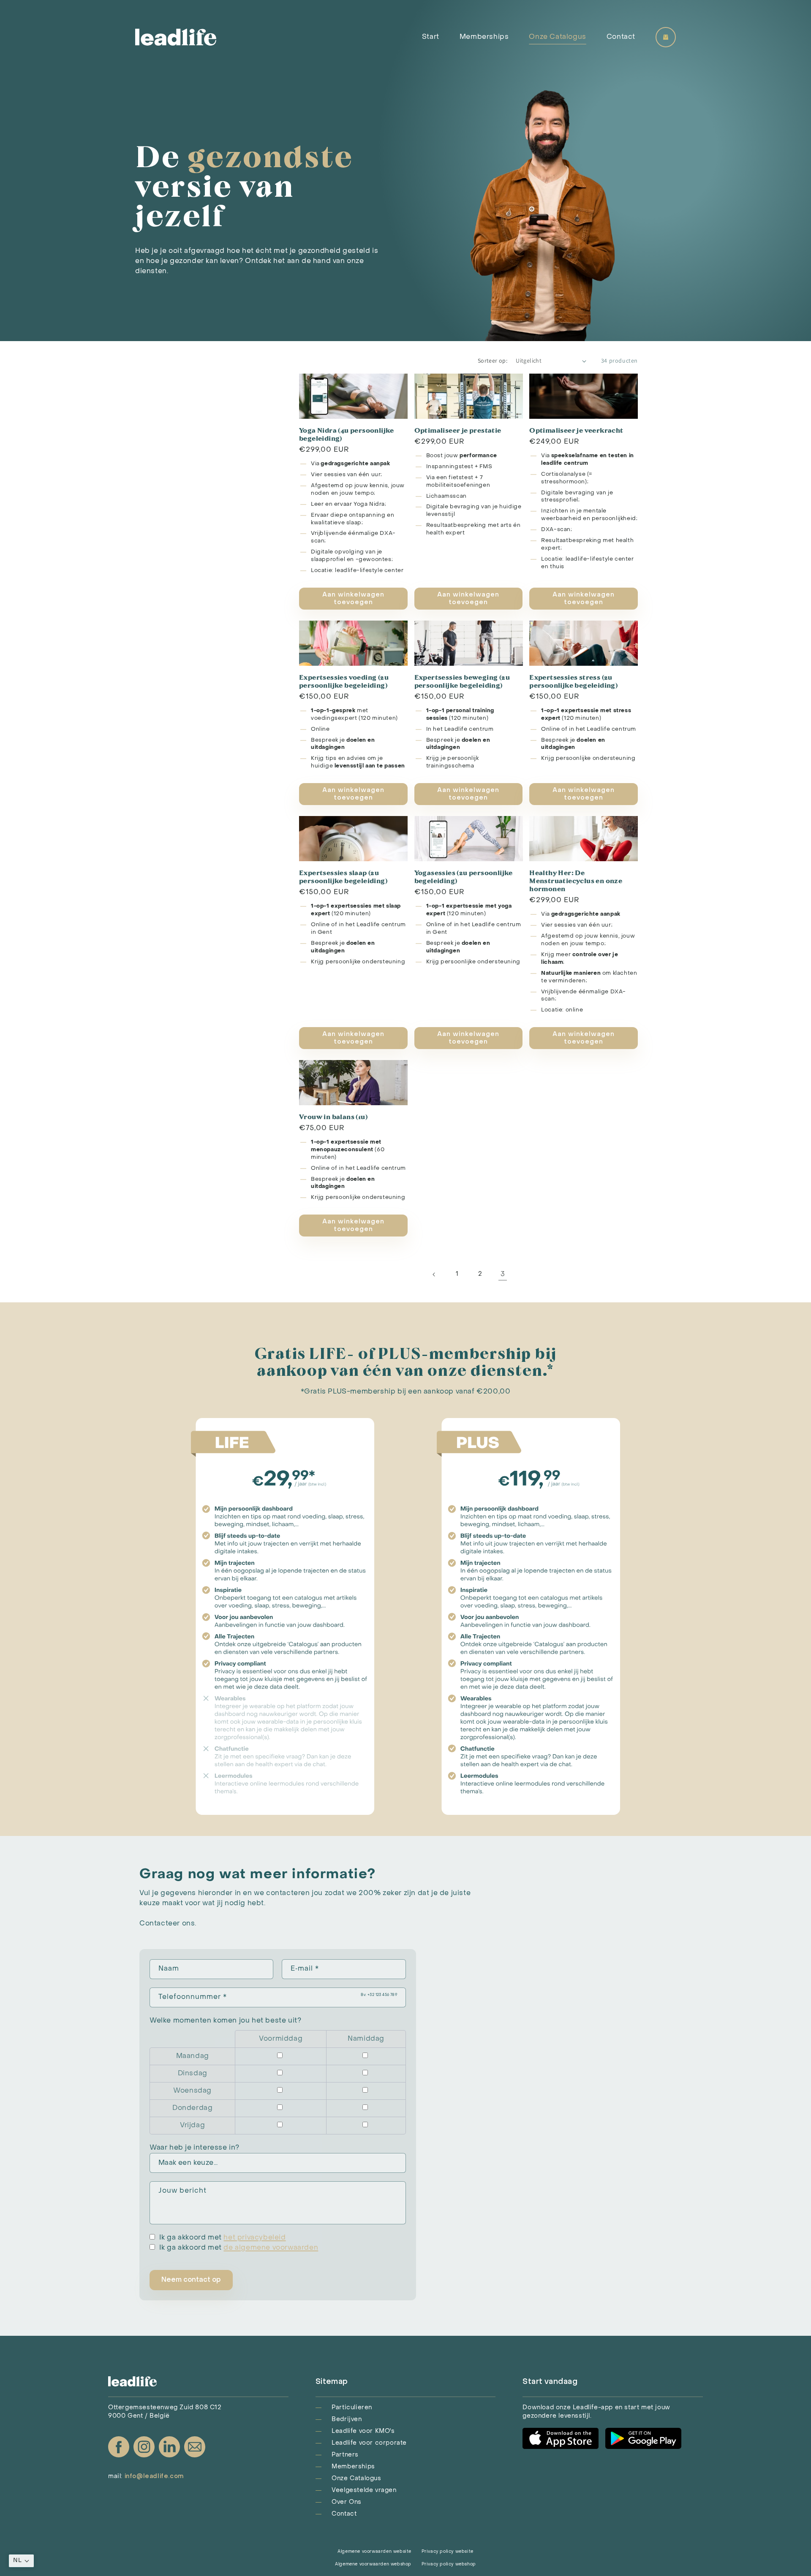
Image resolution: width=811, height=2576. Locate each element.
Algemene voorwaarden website (374, 2552)
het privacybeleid (254, 2238)
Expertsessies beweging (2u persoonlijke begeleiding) (462, 681)
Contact (621, 37)
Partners (345, 2455)
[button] (21, 2561)
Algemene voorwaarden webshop (373, 2564)
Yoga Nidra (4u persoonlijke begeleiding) (347, 434)
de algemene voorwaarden (271, 2248)
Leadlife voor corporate (369, 2443)
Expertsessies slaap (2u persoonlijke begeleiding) (343, 876)
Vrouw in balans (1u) (333, 1116)
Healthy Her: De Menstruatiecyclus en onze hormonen (576, 880)
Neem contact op (191, 2280)
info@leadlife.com (154, 2477)
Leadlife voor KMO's (363, 2431)
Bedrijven (347, 2420)
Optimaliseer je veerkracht (576, 430)
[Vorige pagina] (434, 1274)
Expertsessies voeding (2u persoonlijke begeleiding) (344, 681)
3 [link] (503, 1274)
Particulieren (352, 2408)
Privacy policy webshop (449, 2564)
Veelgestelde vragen (364, 2491)
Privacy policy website (448, 2552)
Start (431, 37)
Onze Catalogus (557, 37)
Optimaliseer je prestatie (458, 430)
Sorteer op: (493, 361)
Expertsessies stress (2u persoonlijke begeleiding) (573, 681)
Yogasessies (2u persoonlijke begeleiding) (464, 876)
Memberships (484, 37)
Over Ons (347, 2502)
